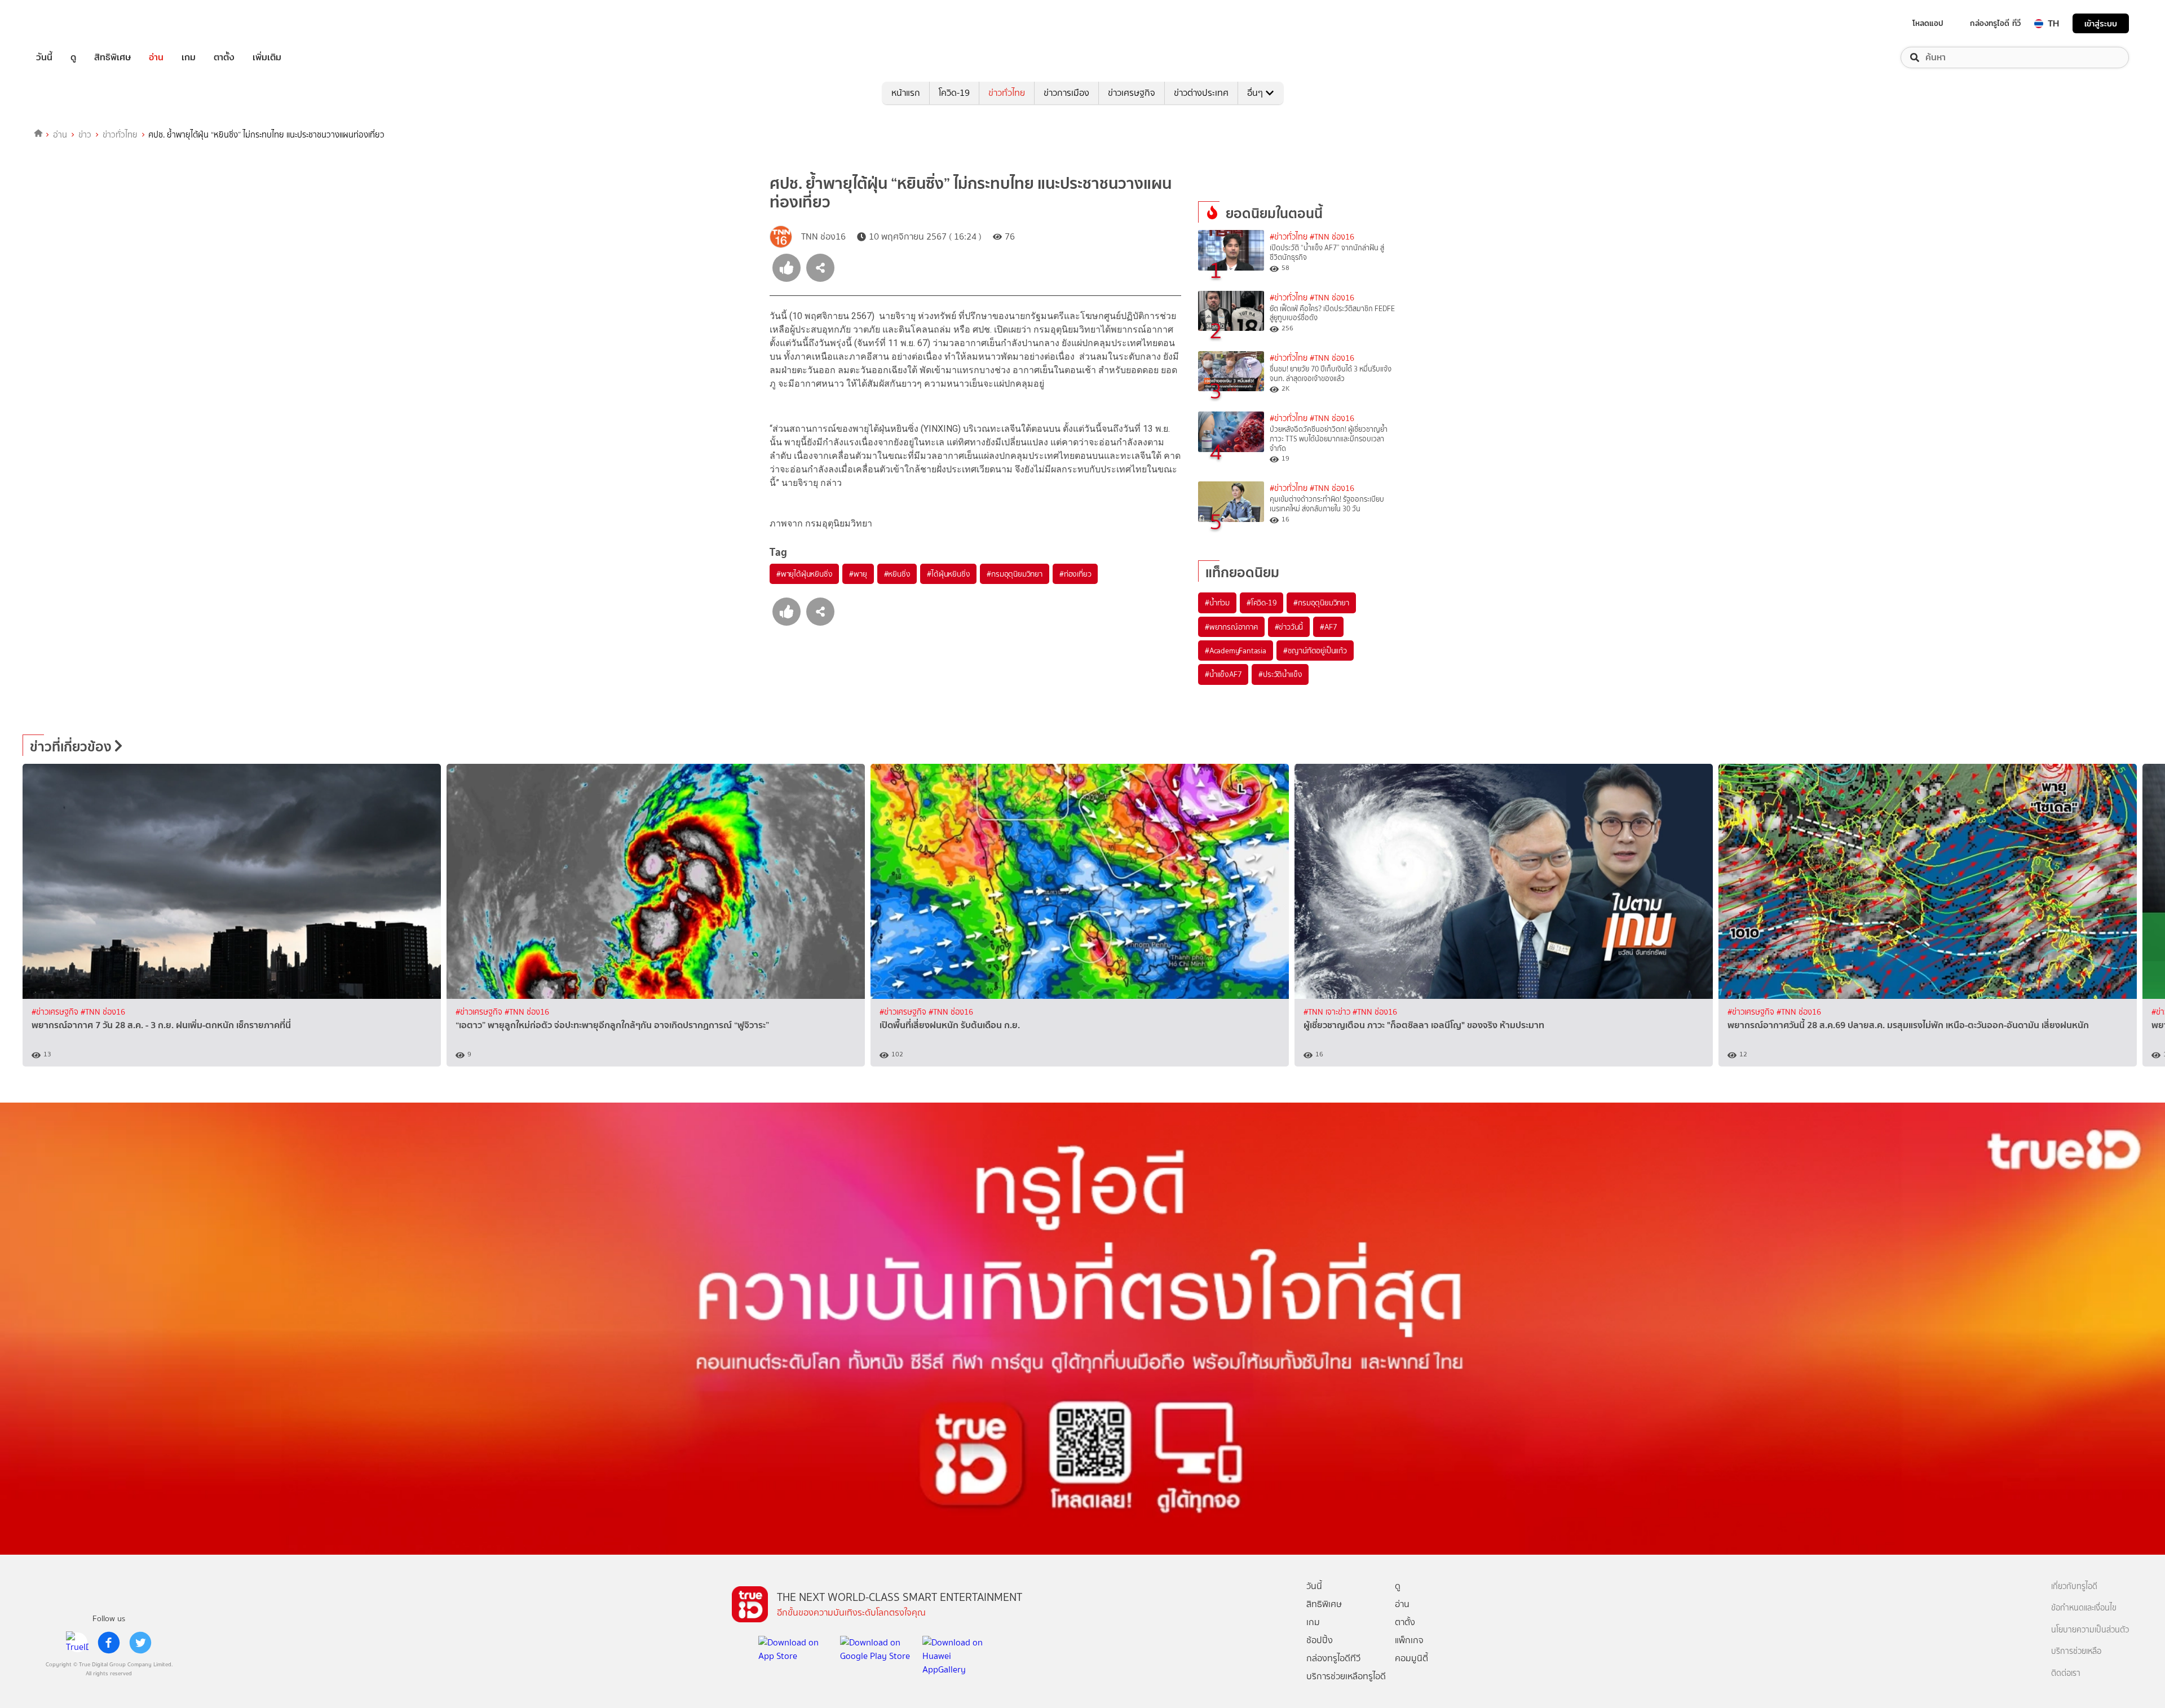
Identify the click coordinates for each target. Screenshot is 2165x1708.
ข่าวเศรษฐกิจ (1132, 93)
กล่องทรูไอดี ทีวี (1995, 23)
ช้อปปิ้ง (1320, 1640)
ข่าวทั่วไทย (1007, 93)
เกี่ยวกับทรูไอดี (2074, 1587)
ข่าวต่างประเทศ (1201, 93)
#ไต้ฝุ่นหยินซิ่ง (948, 574)
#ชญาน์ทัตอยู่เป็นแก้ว (1315, 651)
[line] (77, 1643)
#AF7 (1328, 627)
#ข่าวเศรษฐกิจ (56, 1012)
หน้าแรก (906, 93)
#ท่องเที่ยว (1075, 574)
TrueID (70, 23)
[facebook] (109, 1643)
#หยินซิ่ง (897, 574)
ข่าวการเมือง (1066, 93)
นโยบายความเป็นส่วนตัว (2090, 1630)
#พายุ (858, 574)
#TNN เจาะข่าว (1328, 1012)
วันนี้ (44, 57)
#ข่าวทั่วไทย (1289, 237)
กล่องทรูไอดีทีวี (1333, 1658)
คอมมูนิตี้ (1411, 1658)
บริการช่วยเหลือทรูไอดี (1346, 1676)
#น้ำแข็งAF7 (1223, 674)
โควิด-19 (954, 93)
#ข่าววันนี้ (1289, 627)
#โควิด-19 (1262, 603)
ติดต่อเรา (2066, 1673)
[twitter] (140, 1643)
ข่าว (85, 135)
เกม (189, 57)
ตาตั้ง (224, 57)
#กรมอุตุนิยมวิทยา (1014, 574)
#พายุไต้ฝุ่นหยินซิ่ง (804, 574)
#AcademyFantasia (1236, 651)
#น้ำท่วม (1217, 603)
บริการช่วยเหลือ (2076, 1651)
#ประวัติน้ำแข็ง (1280, 674)
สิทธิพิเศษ (112, 57)
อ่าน (156, 57)
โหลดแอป (1928, 23)
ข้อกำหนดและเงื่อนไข (2084, 1608)
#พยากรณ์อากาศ (1231, 627)
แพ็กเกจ (1409, 1640)
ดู (73, 57)
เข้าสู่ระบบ (2101, 23)
